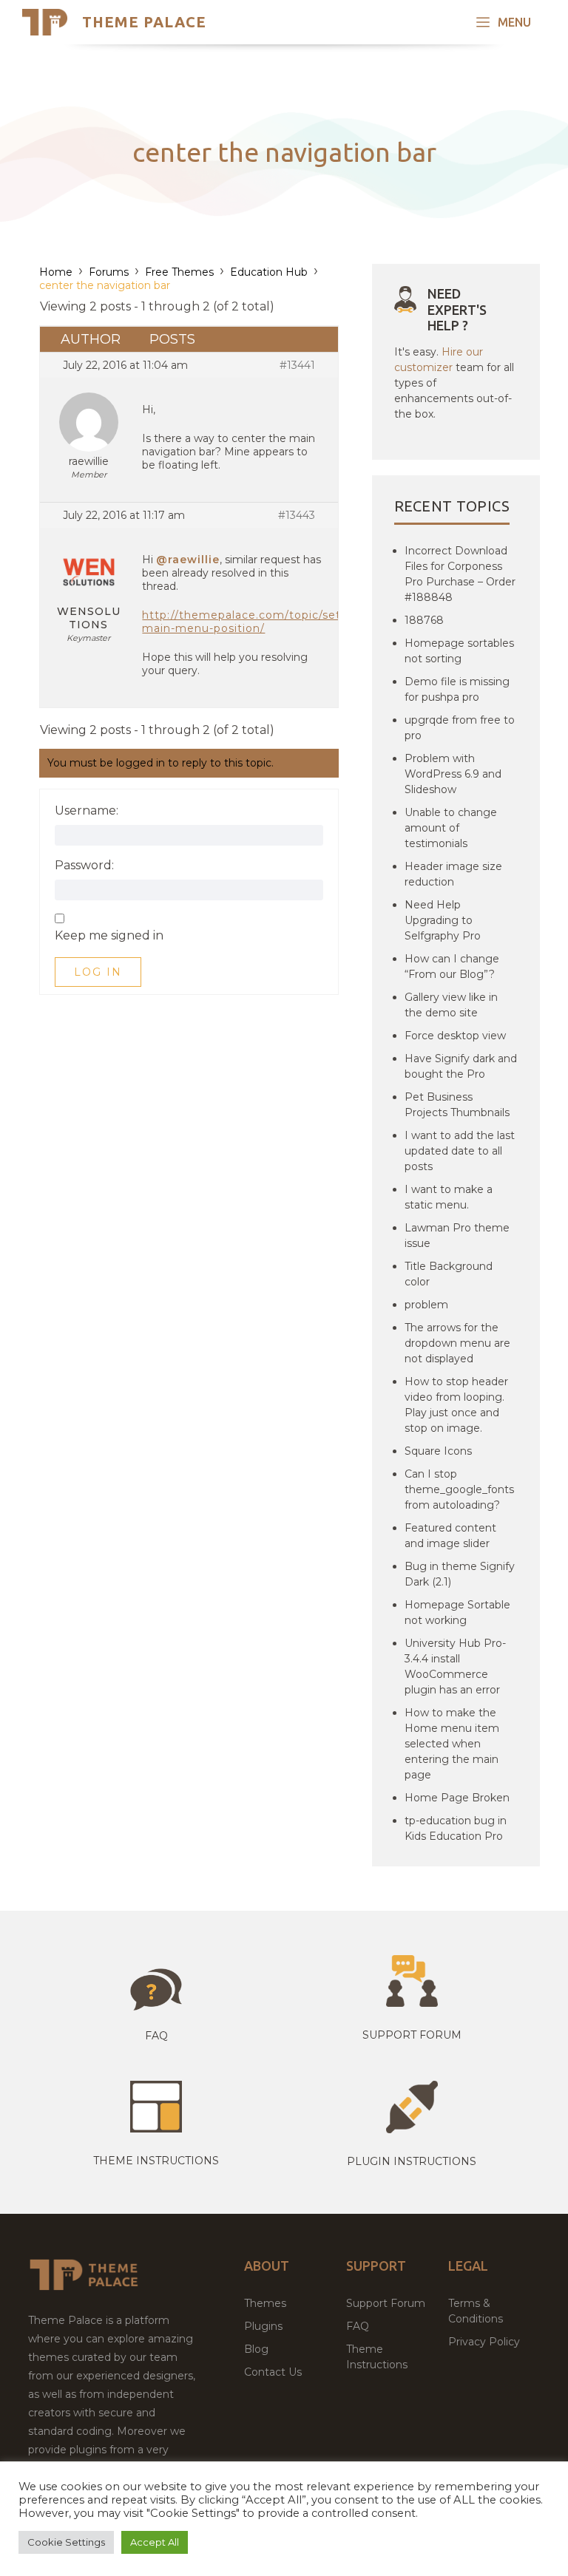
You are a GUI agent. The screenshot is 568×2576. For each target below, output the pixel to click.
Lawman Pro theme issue (457, 1236)
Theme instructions (156, 2161)
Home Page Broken (457, 1798)
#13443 (297, 515)
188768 (424, 620)
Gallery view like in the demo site (451, 1005)
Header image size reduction (453, 874)
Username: (87, 811)
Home (56, 272)
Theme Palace (144, 22)
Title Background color (449, 1274)
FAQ (358, 2326)
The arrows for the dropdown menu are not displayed (457, 1343)
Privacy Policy (484, 2342)
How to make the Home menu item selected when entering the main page (452, 1744)
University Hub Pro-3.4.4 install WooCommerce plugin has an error (455, 1666)
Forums (109, 272)
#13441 (297, 365)
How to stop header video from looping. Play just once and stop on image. (456, 1405)
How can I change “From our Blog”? (452, 966)
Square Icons (438, 1451)
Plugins (263, 2326)
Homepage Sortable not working (457, 1612)
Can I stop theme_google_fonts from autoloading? (459, 1489)
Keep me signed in (109, 936)
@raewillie (188, 560)
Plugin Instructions (412, 2161)
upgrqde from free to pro (460, 728)
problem (426, 1305)
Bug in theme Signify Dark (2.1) (460, 1574)
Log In (98, 972)
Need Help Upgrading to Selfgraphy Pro (443, 920)
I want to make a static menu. (449, 1197)
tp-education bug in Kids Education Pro (456, 1828)
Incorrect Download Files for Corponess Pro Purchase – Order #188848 (460, 574)
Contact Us (273, 2372)
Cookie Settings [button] (66, 2542)
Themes (265, 2303)
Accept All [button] (155, 2542)
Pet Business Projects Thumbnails (457, 1105)
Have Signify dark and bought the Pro (461, 1066)
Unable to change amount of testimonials (451, 828)
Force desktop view (455, 1036)
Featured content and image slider (450, 1536)
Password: (84, 866)
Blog (256, 2349)
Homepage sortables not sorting (459, 651)
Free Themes (179, 272)
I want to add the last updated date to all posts (460, 1151)
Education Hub (269, 272)
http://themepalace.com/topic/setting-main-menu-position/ (256, 622)
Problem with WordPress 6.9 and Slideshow (453, 774)
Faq (156, 2036)
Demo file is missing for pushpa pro (457, 689)
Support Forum (412, 2035)
